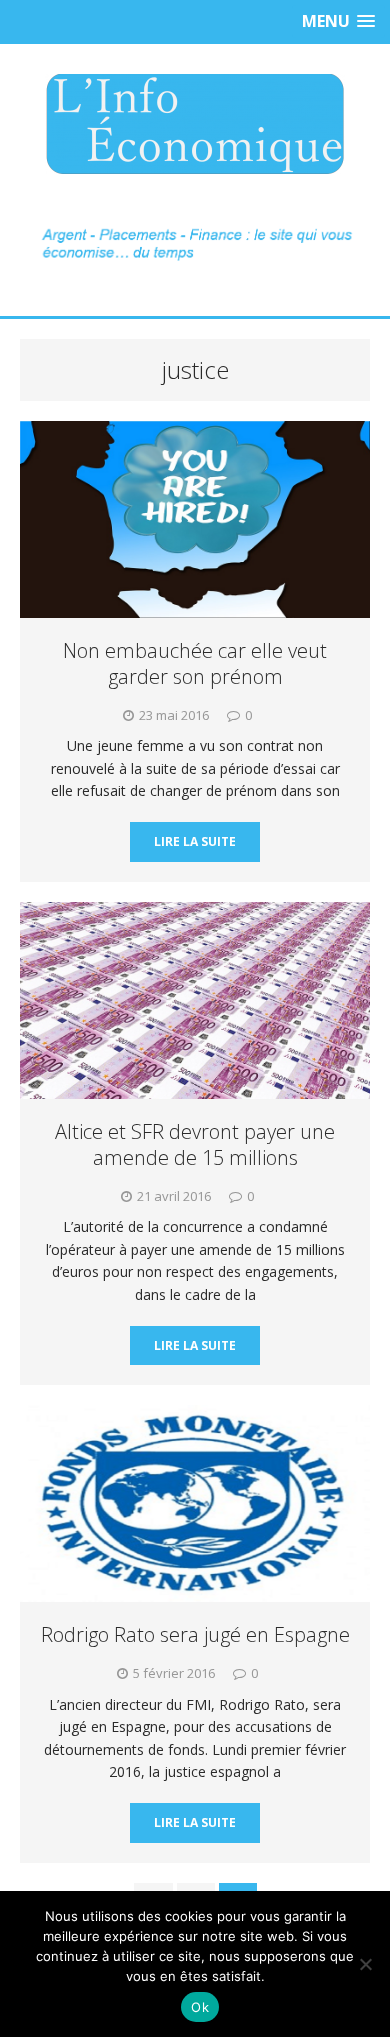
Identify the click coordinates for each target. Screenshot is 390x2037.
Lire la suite (195, 841)
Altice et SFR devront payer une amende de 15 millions (195, 1144)
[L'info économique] (195, 124)
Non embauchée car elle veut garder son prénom (195, 663)
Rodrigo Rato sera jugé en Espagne (195, 1634)
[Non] (365, 1964)
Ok (200, 2007)
